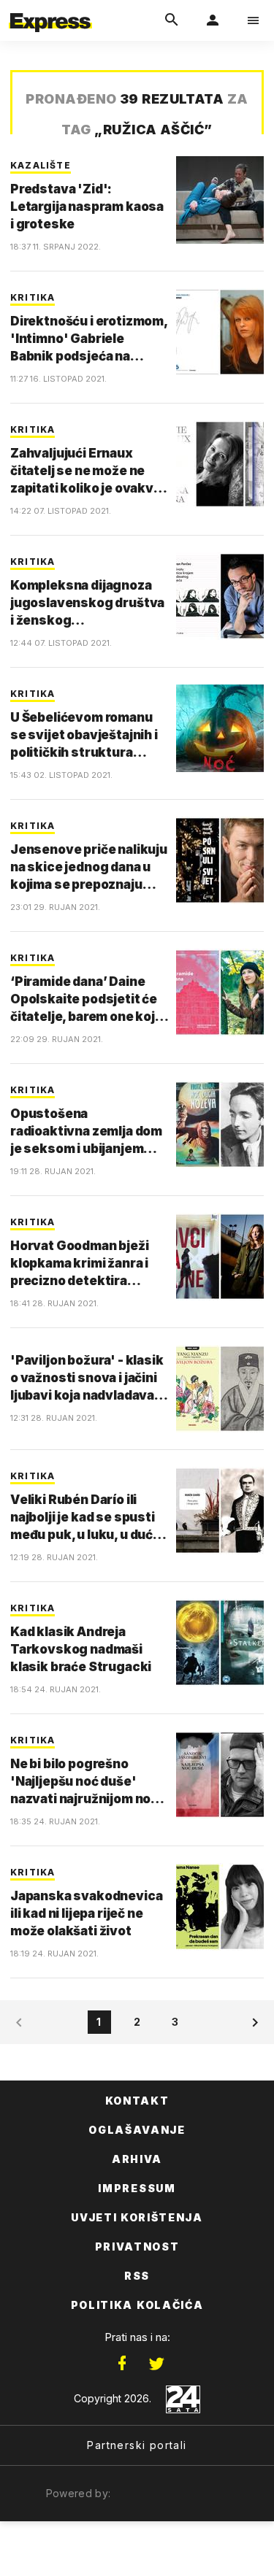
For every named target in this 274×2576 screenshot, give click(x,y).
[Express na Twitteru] (156, 2364)
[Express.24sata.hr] (50, 9)
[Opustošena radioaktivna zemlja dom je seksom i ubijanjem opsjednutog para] (220, 1125)
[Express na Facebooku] (122, 2364)
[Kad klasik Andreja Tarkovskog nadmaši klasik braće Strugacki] (220, 1643)
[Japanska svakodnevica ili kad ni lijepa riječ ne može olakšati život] (220, 1907)
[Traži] (172, 20)
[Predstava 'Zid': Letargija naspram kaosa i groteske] (220, 200)
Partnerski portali (137, 2445)
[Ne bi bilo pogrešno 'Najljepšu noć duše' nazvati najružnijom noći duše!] (220, 1775)
